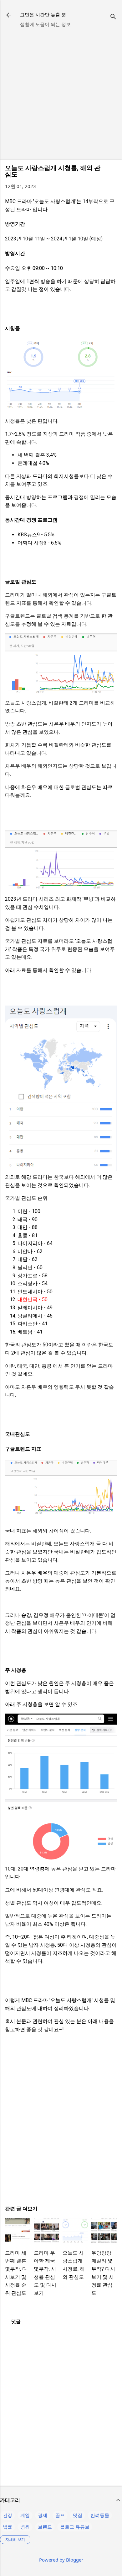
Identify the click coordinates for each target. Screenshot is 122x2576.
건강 (8, 2515)
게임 (25, 2515)
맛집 (78, 2515)
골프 (60, 2515)
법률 (8, 2527)
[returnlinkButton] (9, 16)
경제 (43, 2515)
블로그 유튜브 (75, 2527)
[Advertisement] (61, 94)
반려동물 (100, 2515)
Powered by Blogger (61, 2560)
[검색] (113, 17)
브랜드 (45, 2527)
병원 (25, 2527)
